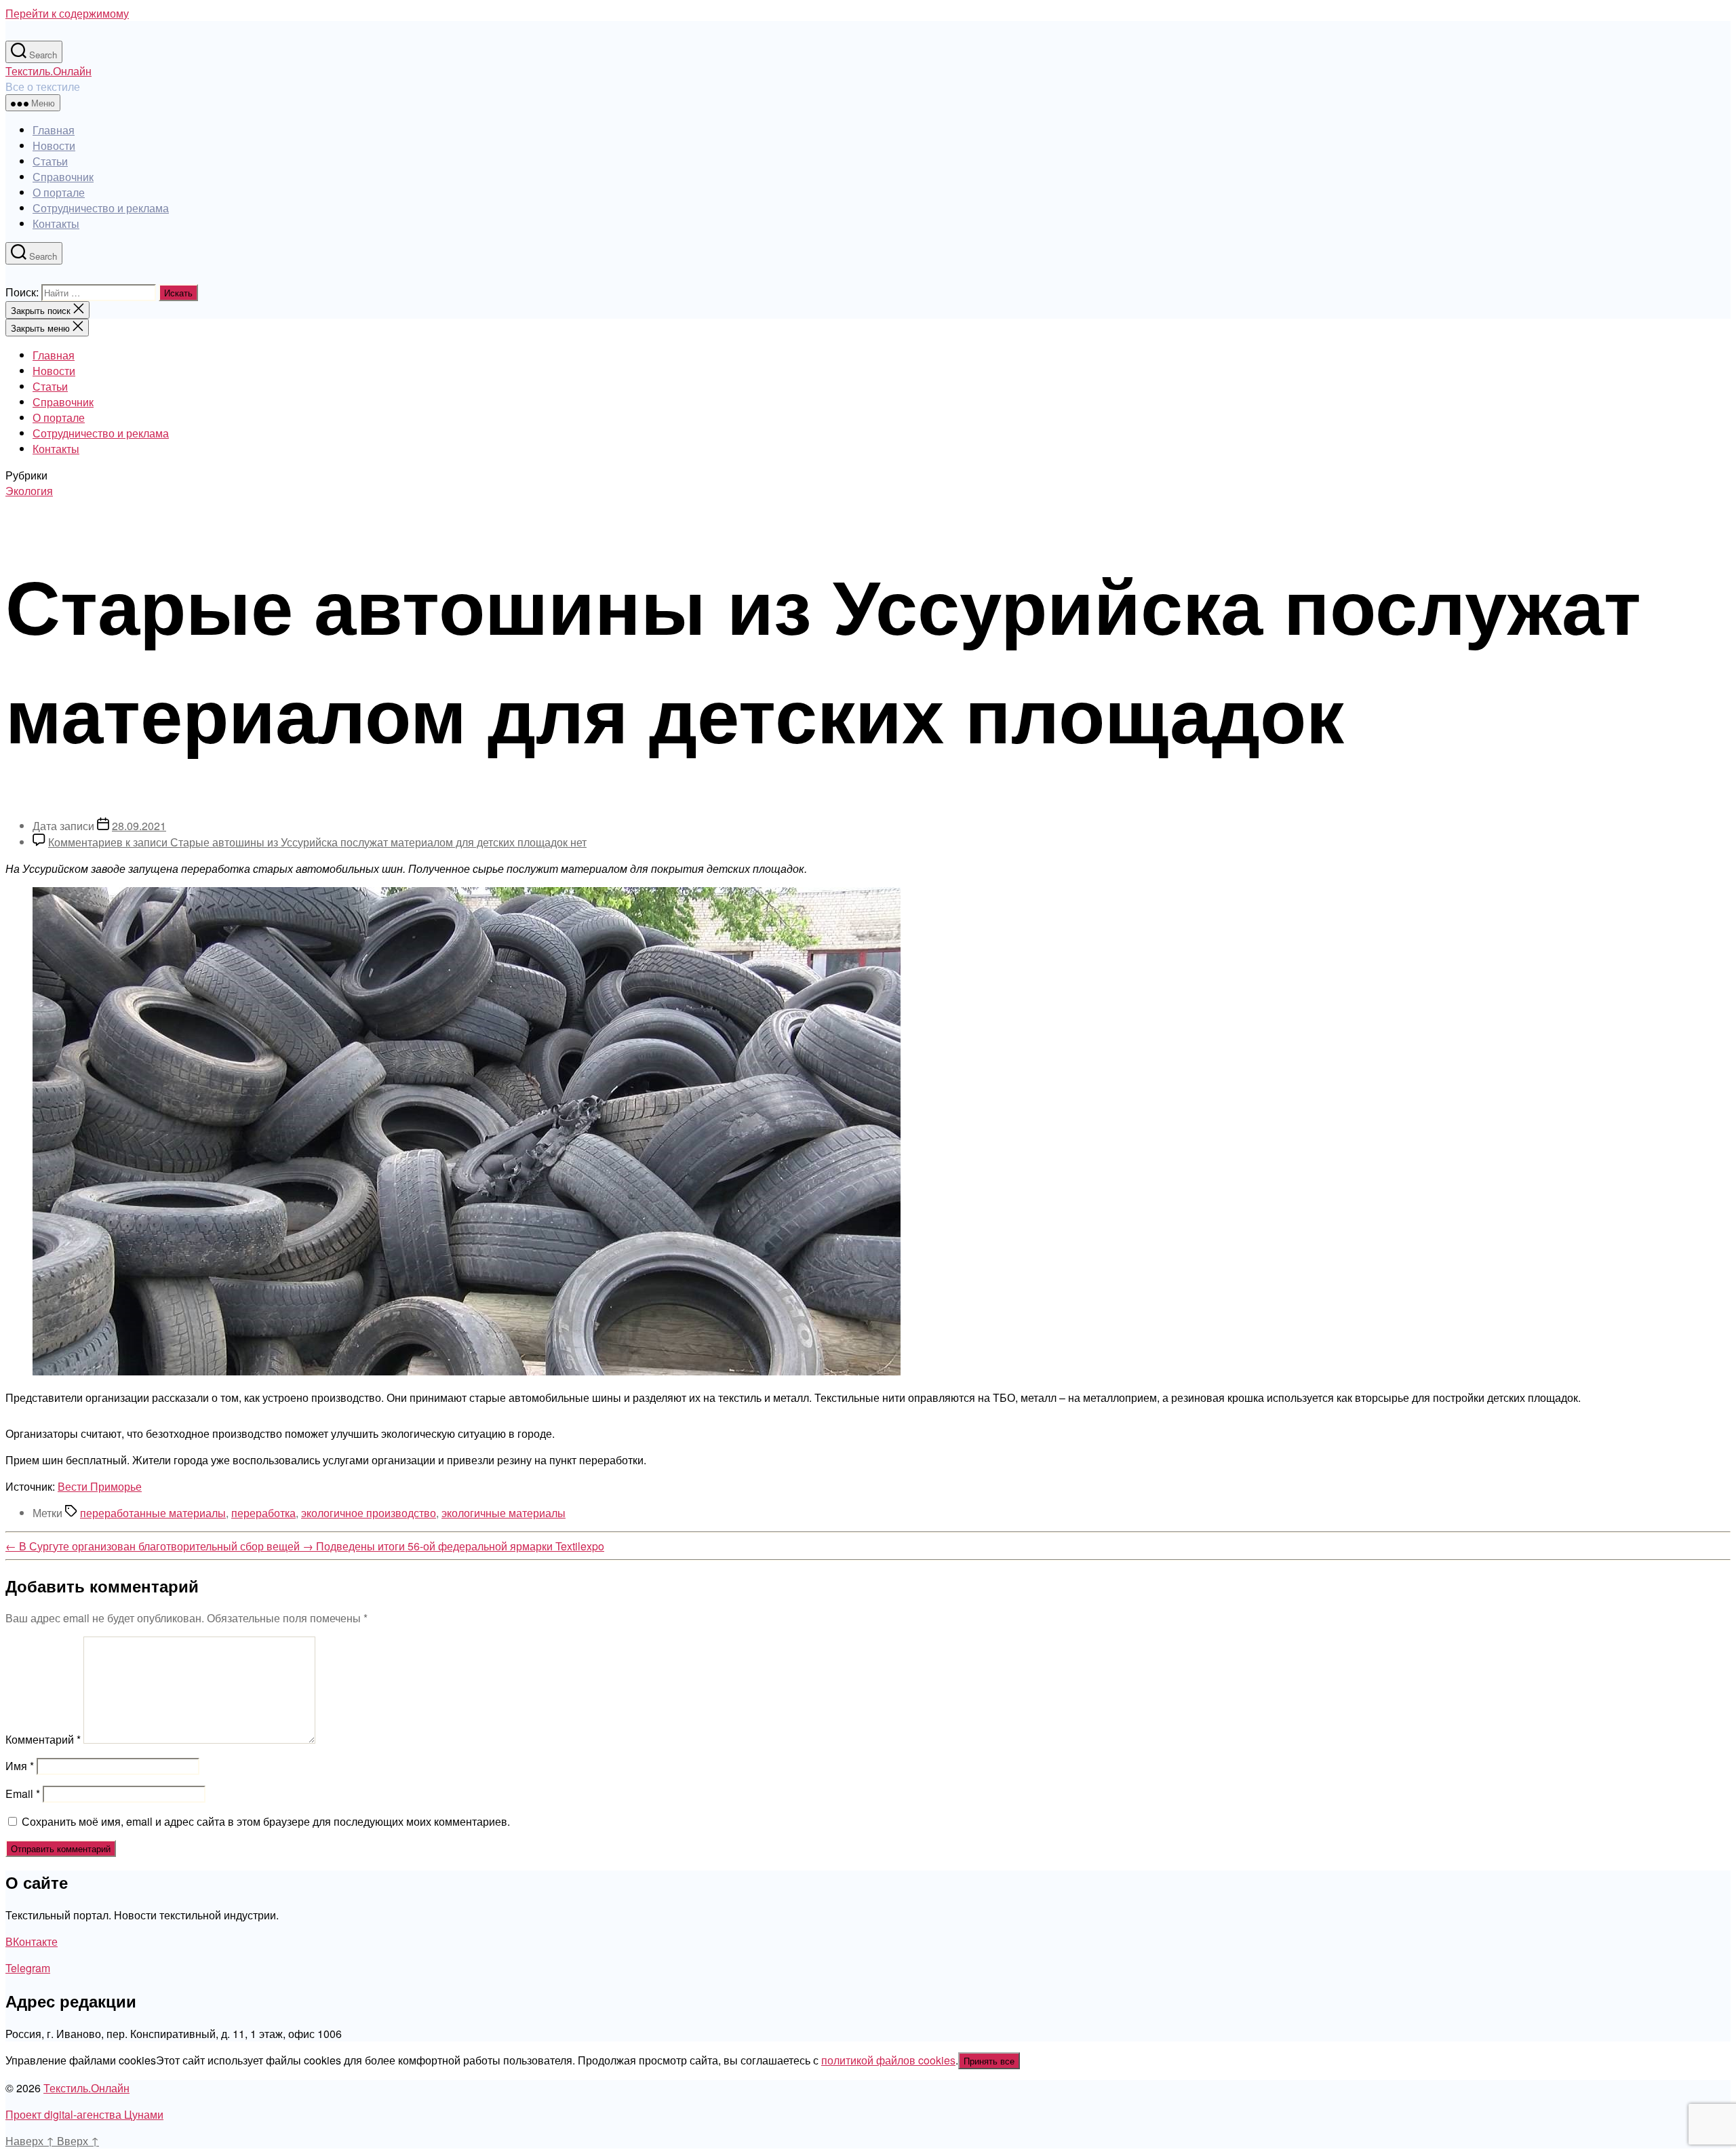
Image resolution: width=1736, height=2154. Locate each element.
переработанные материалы (153, 1513)
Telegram (28, 1968)
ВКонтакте (32, 1941)
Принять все (989, 2061)
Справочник (63, 177)
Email (23, 1794)
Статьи (50, 161)
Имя (20, 1766)
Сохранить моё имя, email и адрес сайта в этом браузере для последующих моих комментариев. (266, 1821)
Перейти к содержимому (67, 13)
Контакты (56, 223)
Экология (29, 491)
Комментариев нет (317, 842)
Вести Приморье (100, 1486)
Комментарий (43, 1739)
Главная (54, 130)
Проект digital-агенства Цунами (84, 2114)
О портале (59, 192)
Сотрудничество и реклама (101, 208)
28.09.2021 (139, 826)
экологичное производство (369, 1513)
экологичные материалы (504, 1513)
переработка (263, 1513)
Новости (54, 145)
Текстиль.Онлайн (48, 71)
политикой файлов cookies (888, 2060)
